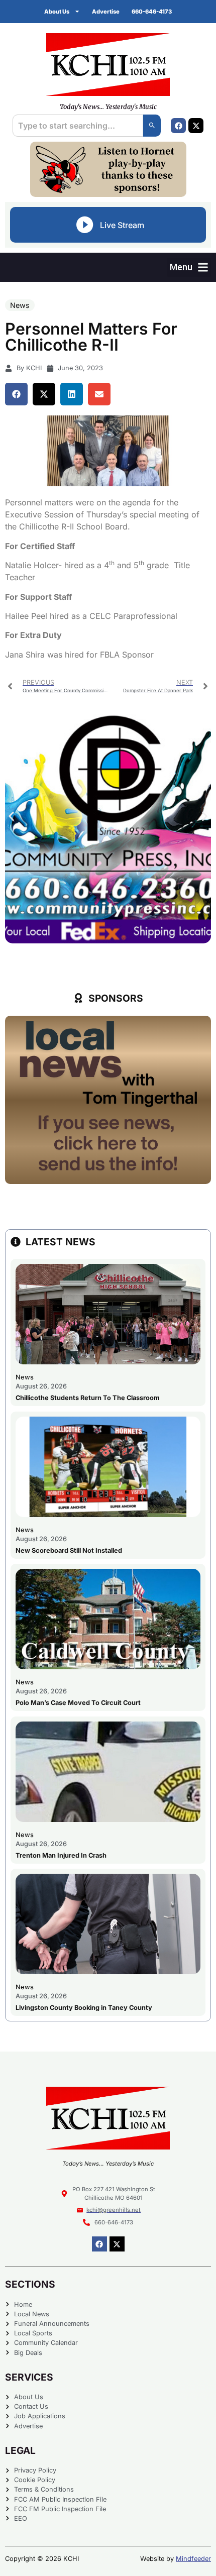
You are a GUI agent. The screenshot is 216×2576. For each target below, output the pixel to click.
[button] (189, 267)
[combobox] (78, 126)
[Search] (152, 126)
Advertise (106, 12)
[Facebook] (178, 126)
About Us (57, 12)
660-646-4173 (152, 12)
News (20, 305)
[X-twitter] (196, 126)
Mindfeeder (193, 2559)
